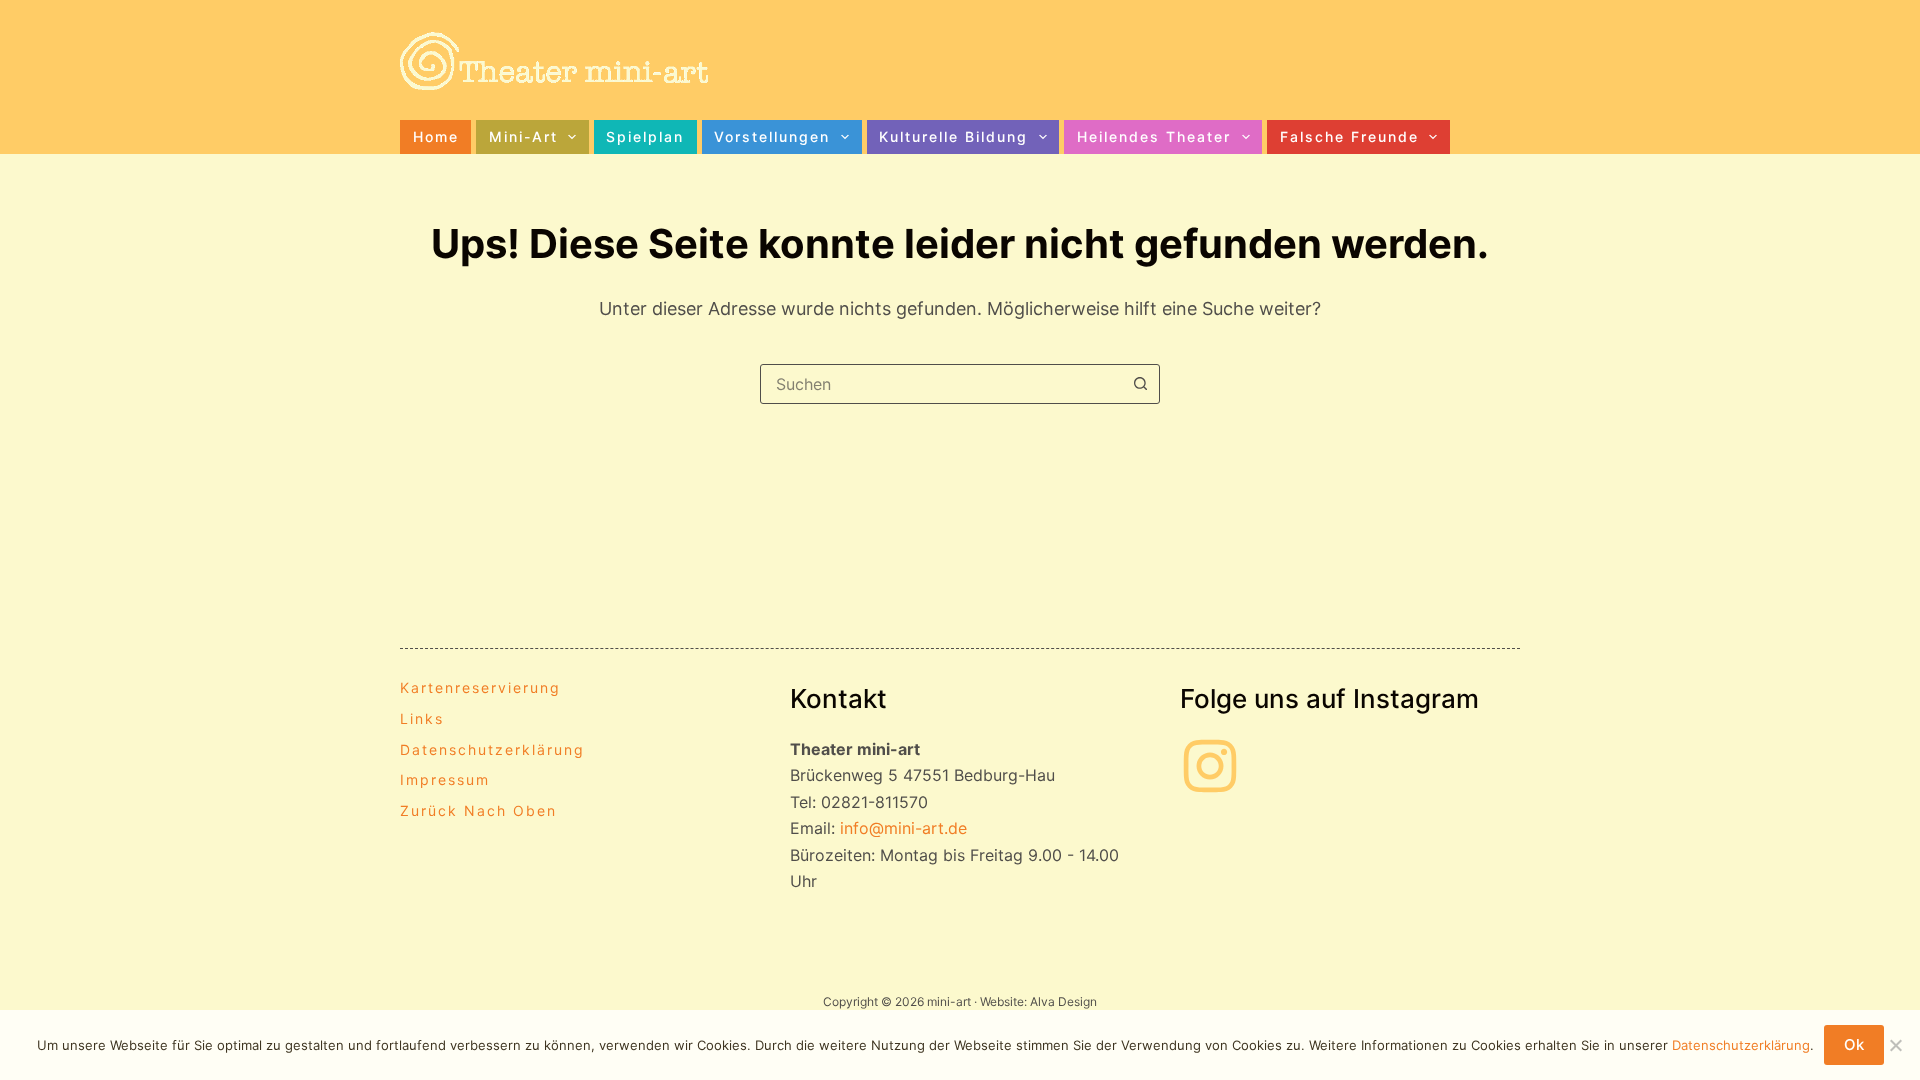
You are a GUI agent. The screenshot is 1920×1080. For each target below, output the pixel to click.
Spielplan (645, 136)
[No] (1895, 1045)
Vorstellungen (772, 136)
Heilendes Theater (1154, 136)
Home (436, 136)
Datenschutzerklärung (492, 749)
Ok (1854, 1044)
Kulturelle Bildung (953, 136)
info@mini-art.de (903, 828)
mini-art (523, 136)
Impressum (445, 779)
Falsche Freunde (1349, 136)
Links (422, 718)
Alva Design (1063, 1001)
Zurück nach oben (478, 810)
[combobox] (941, 384)
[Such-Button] (1140, 384)
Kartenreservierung (480, 687)
